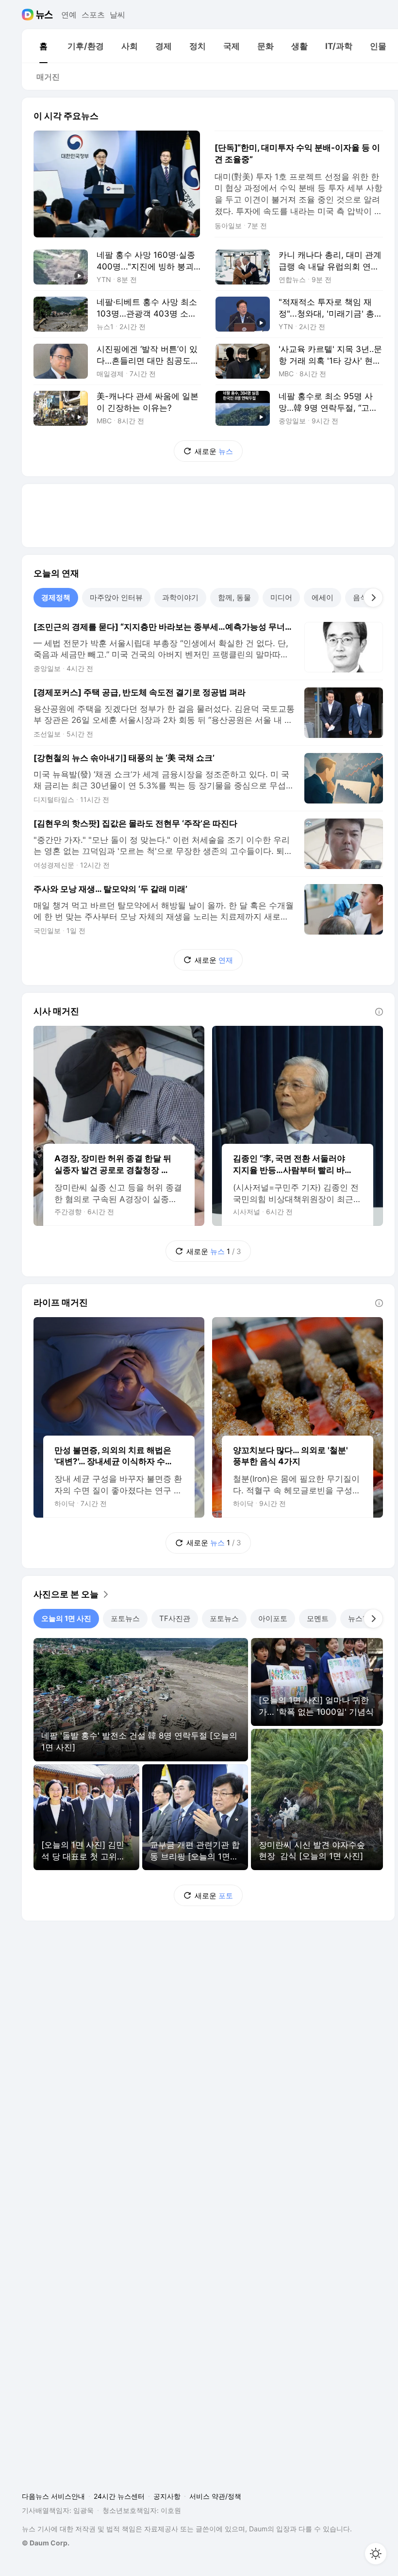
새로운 (214, 451)
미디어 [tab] (281, 597)
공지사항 (167, 2496)
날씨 (117, 15)
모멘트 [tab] (318, 1618)
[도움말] (379, 1012)
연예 (69, 15)
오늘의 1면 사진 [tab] (66, 1618)
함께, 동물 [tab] (234, 597)
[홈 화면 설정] (376, 2554)
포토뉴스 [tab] (125, 1618)
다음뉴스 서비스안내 (53, 2496)
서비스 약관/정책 (215, 2496)
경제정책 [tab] (56, 597)
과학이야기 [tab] (180, 597)
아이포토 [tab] (273, 1618)
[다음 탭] (373, 598)
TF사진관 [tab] (175, 1618)
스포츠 (93, 15)
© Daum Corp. (46, 2543)
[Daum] (29, 15)
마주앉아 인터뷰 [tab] (116, 597)
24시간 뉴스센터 (119, 2496)
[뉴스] (44, 15)
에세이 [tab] (323, 597)
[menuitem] (43, 46)
